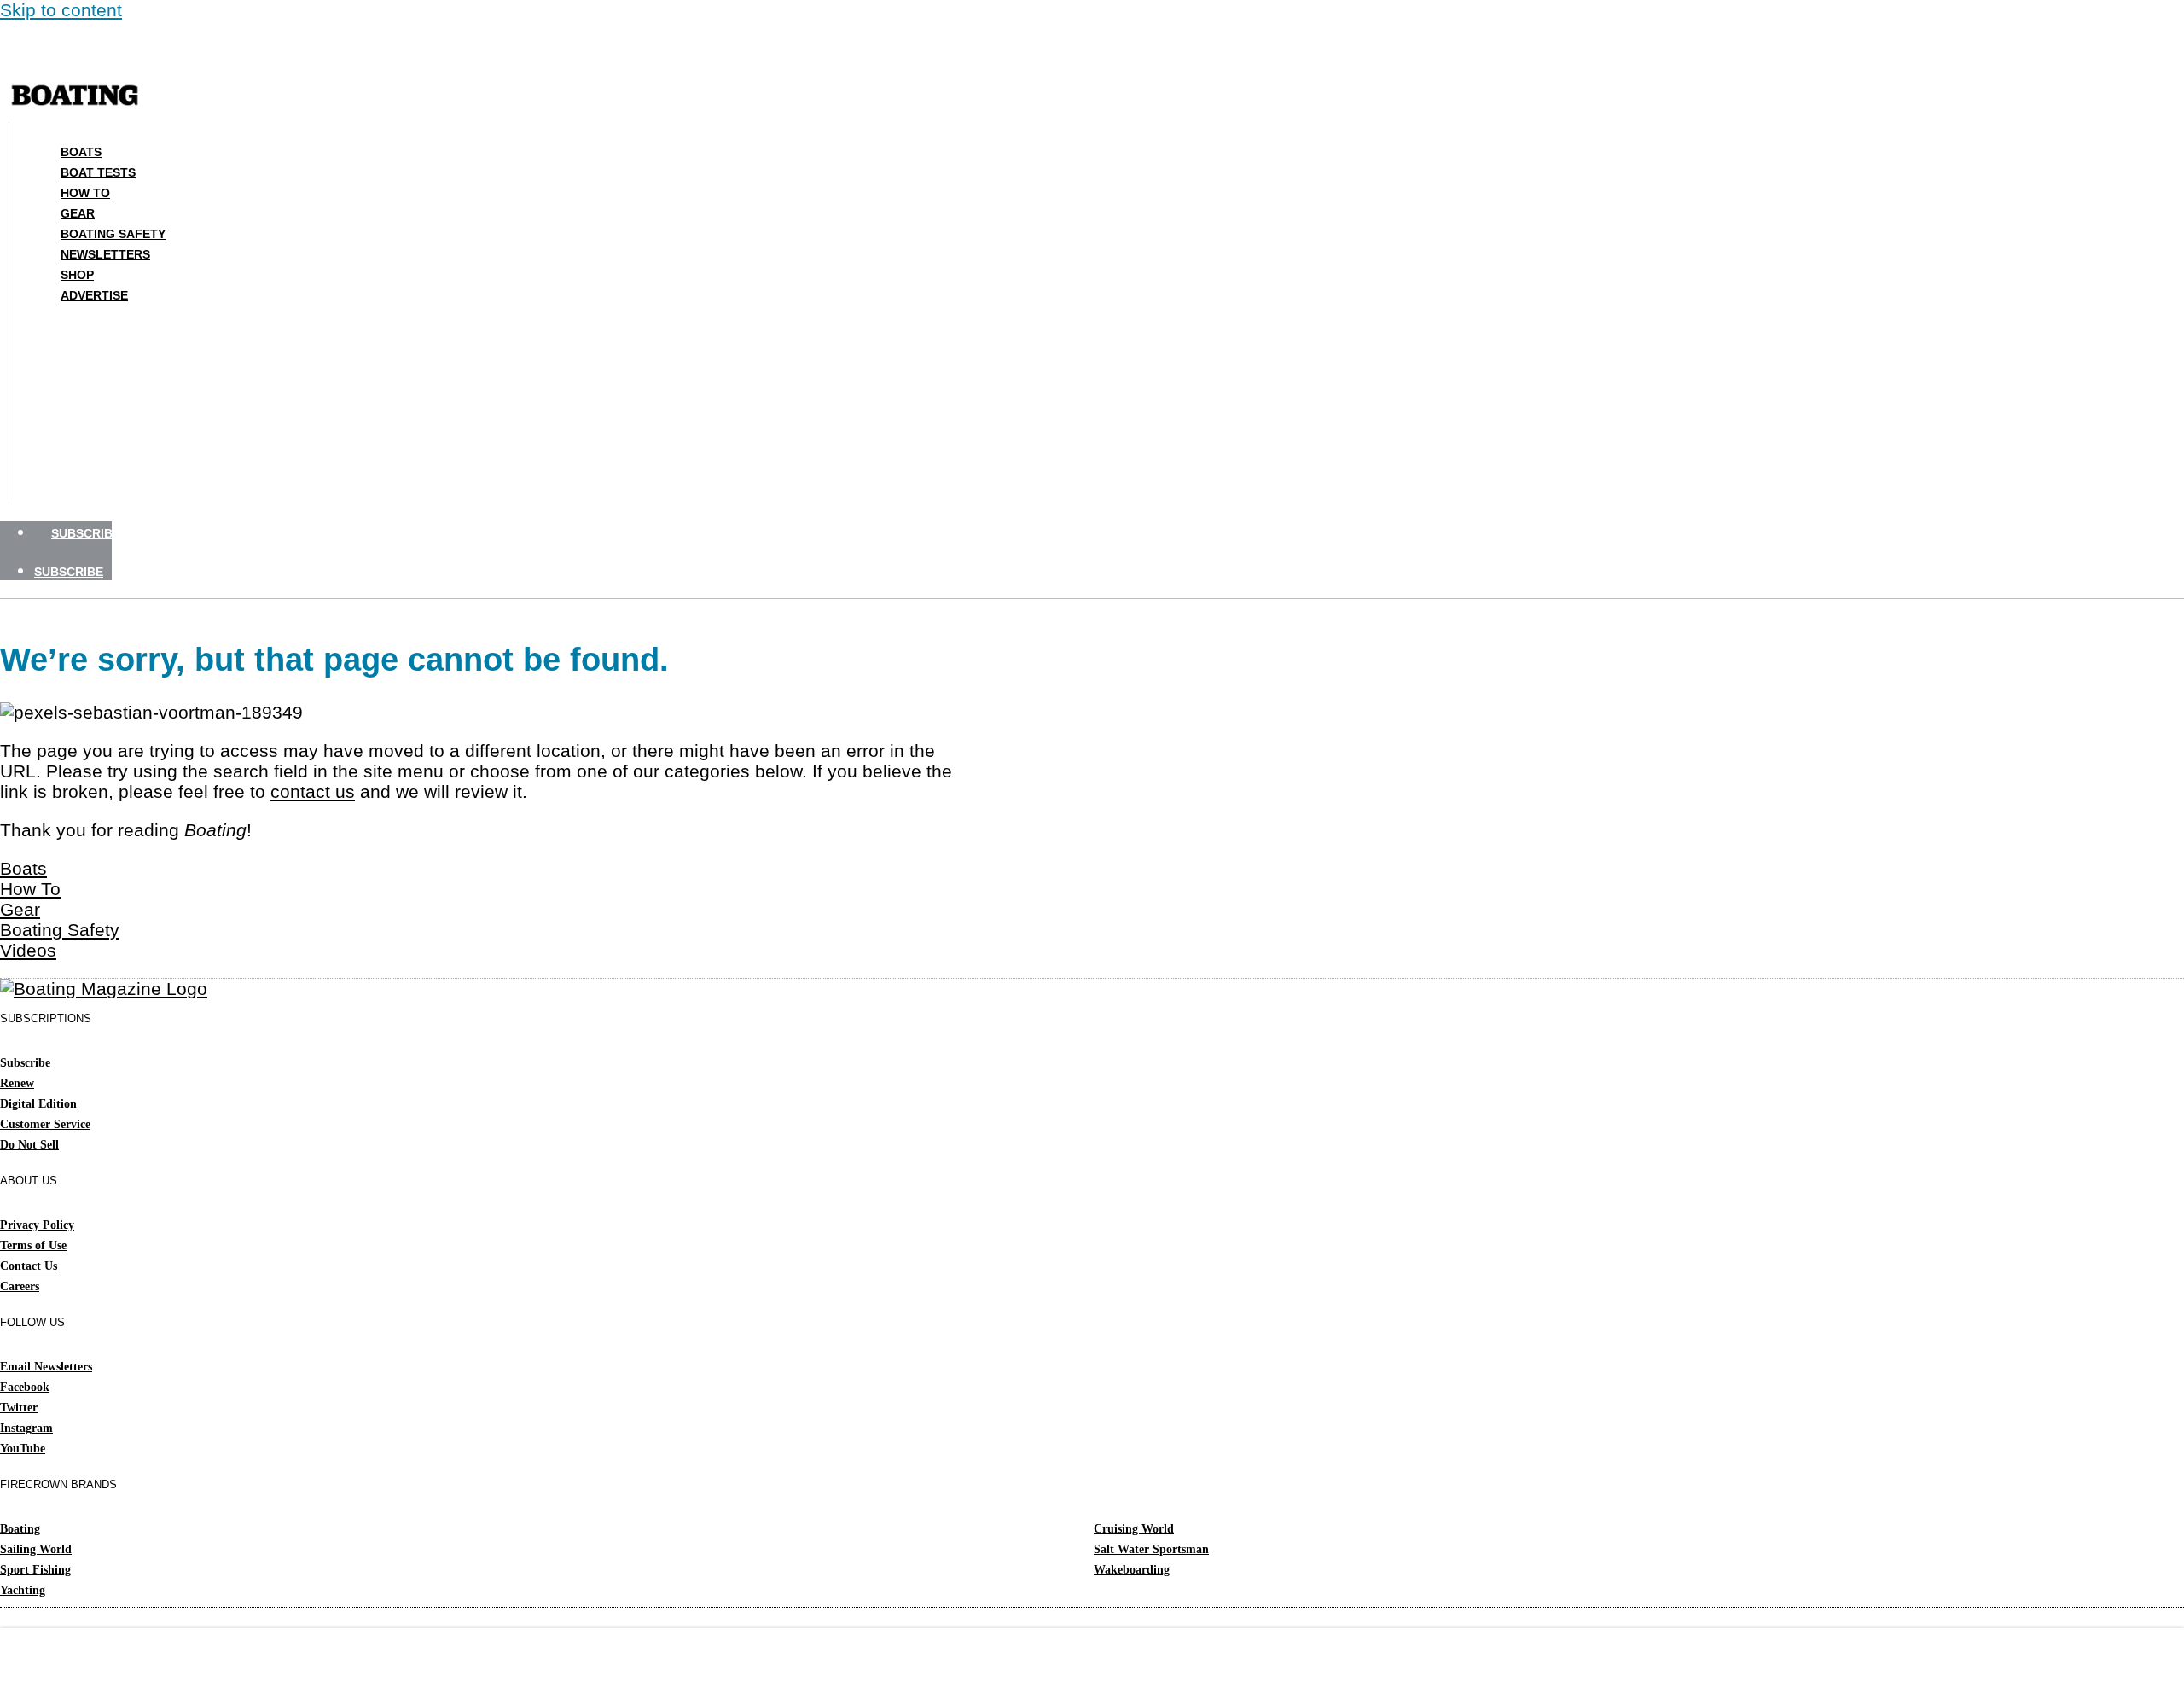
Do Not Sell (29, 1145)
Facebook (25, 1387)
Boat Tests (98, 172)
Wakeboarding (1132, 1570)
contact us (313, 791)
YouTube (23, 1449)
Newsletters (105, 254)
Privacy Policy (37, 1225)
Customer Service (45, 1124)
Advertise (94, 295)
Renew (17, 1083)
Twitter (19, 1408)
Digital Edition (38, 1104)
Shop (77, 275)
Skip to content (61, 10)
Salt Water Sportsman (1151, 1549)
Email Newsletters (46, 1367)
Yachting (23, 1590)
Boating (20, 1529)
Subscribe (25, 1063)
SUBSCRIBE (86, 533)
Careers (20, 1286)
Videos (28, 950)
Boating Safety (113, 234)
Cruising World (1134, 1529)
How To (85, 193)
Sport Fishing (35, 1570)
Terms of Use (33, 1245)
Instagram (26, 1428)
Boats (81, 152)
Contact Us (29, 1266)
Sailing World (36, 1549)
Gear (78, 213)
